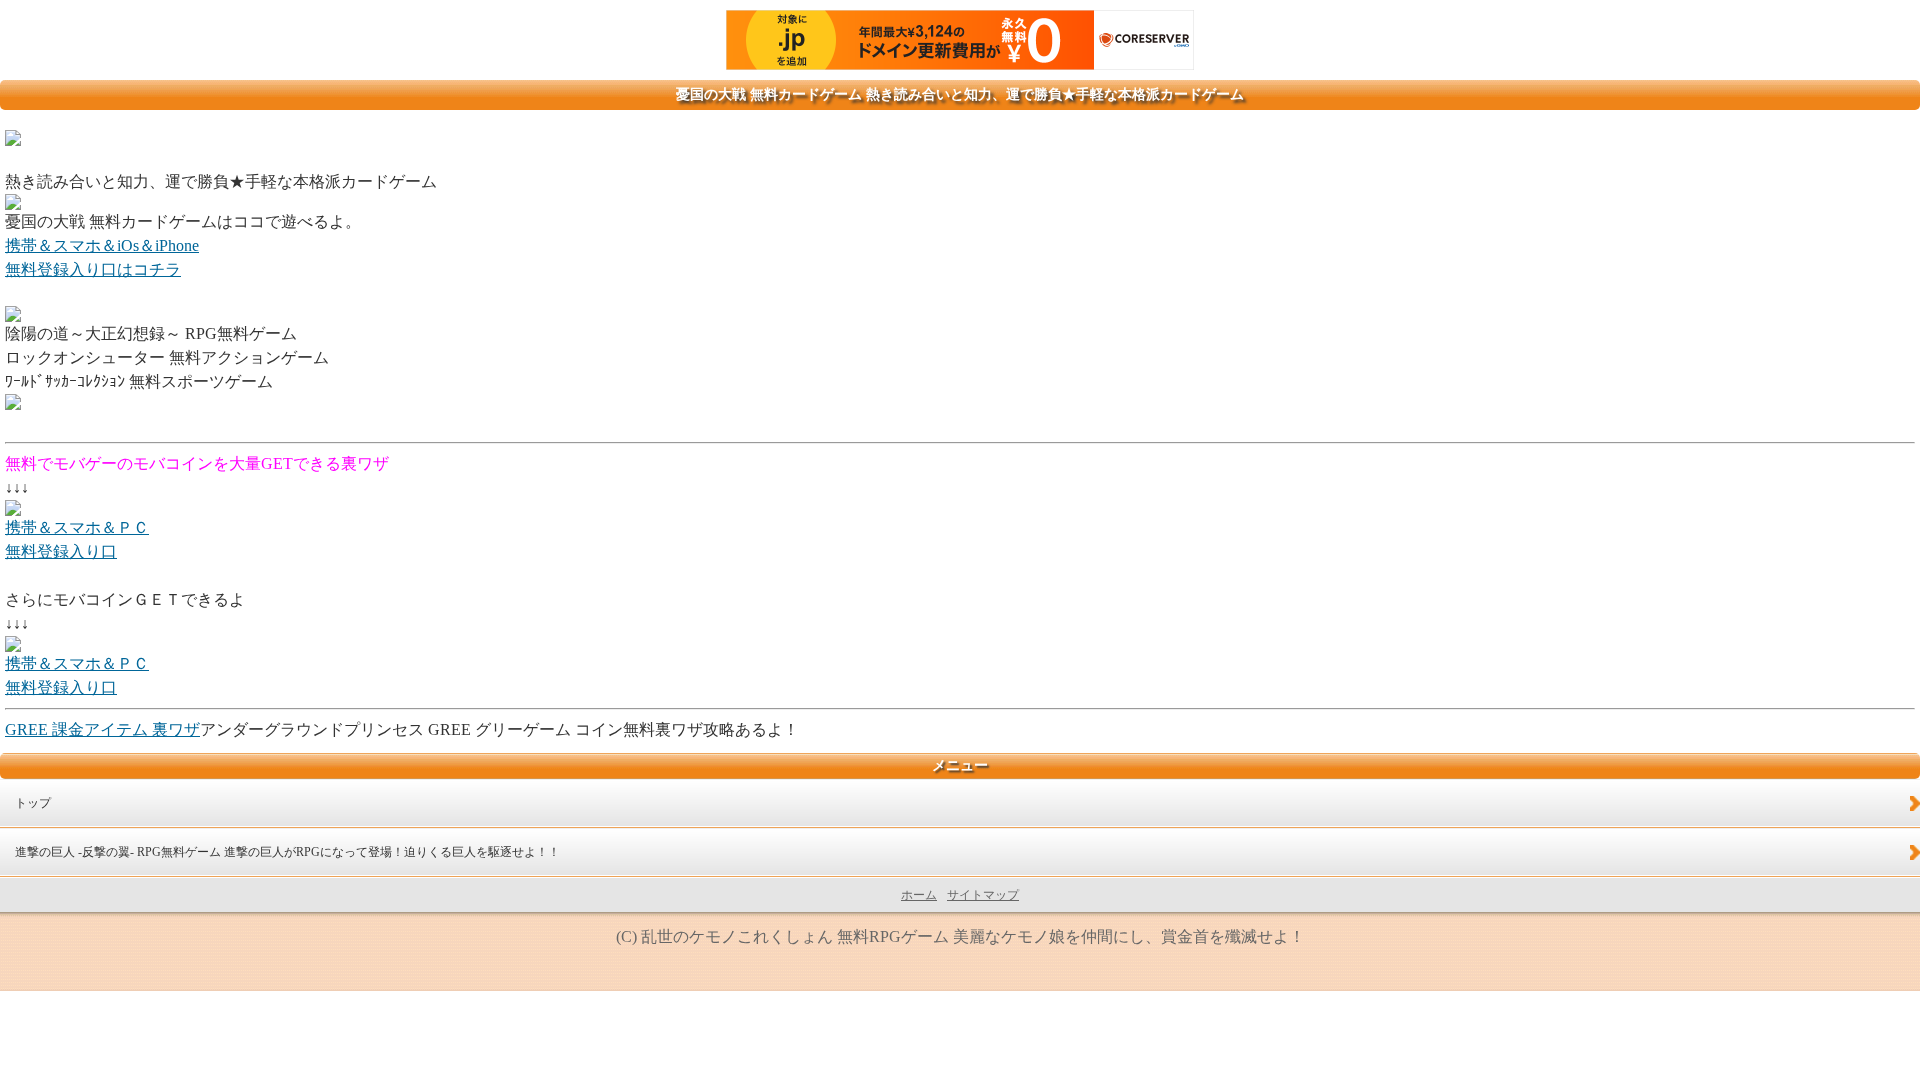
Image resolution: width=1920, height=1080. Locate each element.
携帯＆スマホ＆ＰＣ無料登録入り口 (77, 539)
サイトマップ (983, 895)
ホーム (919, 895)
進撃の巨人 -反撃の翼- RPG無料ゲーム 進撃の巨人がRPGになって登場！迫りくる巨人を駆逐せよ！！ (287, 852)
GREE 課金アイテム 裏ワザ (102, 729)
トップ (33, 803)
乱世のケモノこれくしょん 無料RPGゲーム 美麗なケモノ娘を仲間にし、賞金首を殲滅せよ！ (973, 936)
